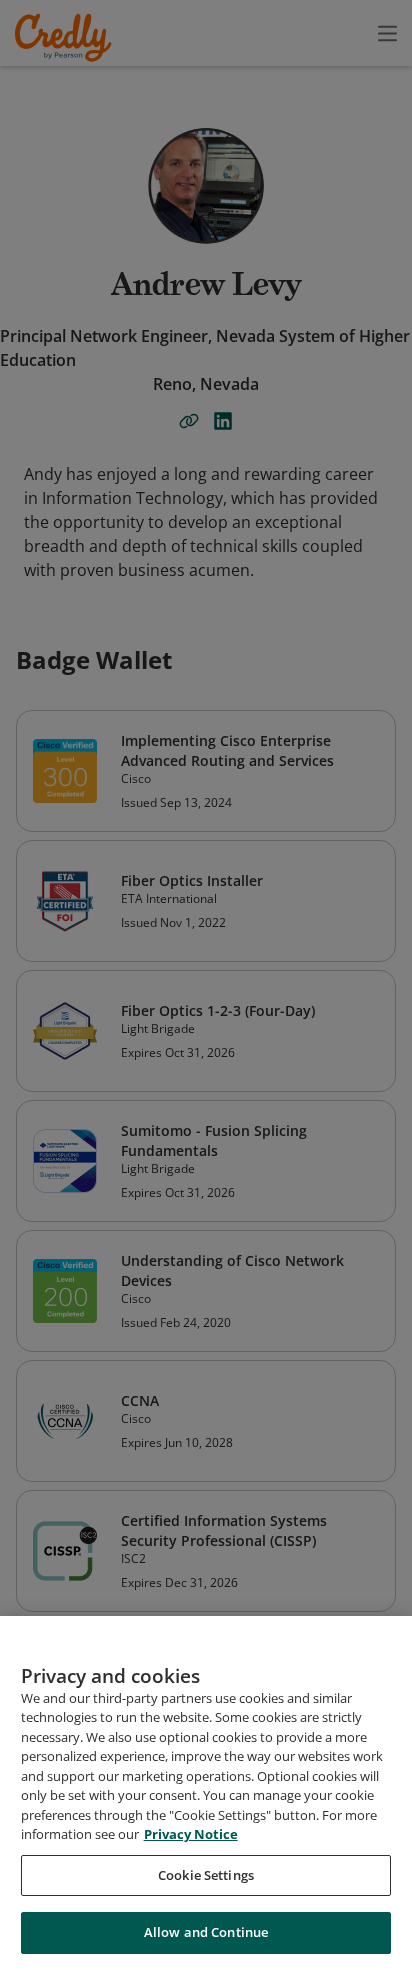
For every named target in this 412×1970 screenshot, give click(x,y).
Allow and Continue (206, 1932)
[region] (206, 1793)
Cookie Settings (206, 1875)
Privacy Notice (191, 1834)
